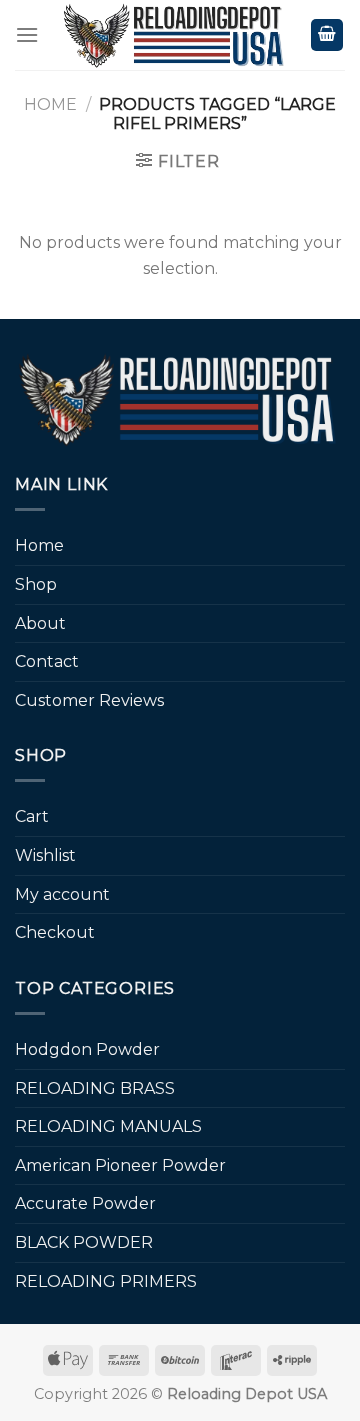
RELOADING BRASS (95, 1088)
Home (50, 104)
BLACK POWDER (84, 1242)
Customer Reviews (89, 700)
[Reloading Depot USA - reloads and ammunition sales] (174, 35)
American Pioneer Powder (120, 1165)
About (40, 623)
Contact (47, 661)
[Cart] (327, 35)
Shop (36, 584)
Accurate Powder (85, 1203)
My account (62, 894)
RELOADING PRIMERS (106, 1281)
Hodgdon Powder (87, 1049)
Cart (32, 816)
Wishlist (45, 855)
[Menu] (27, 34)
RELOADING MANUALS (108, 1126)
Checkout (55, 932)
